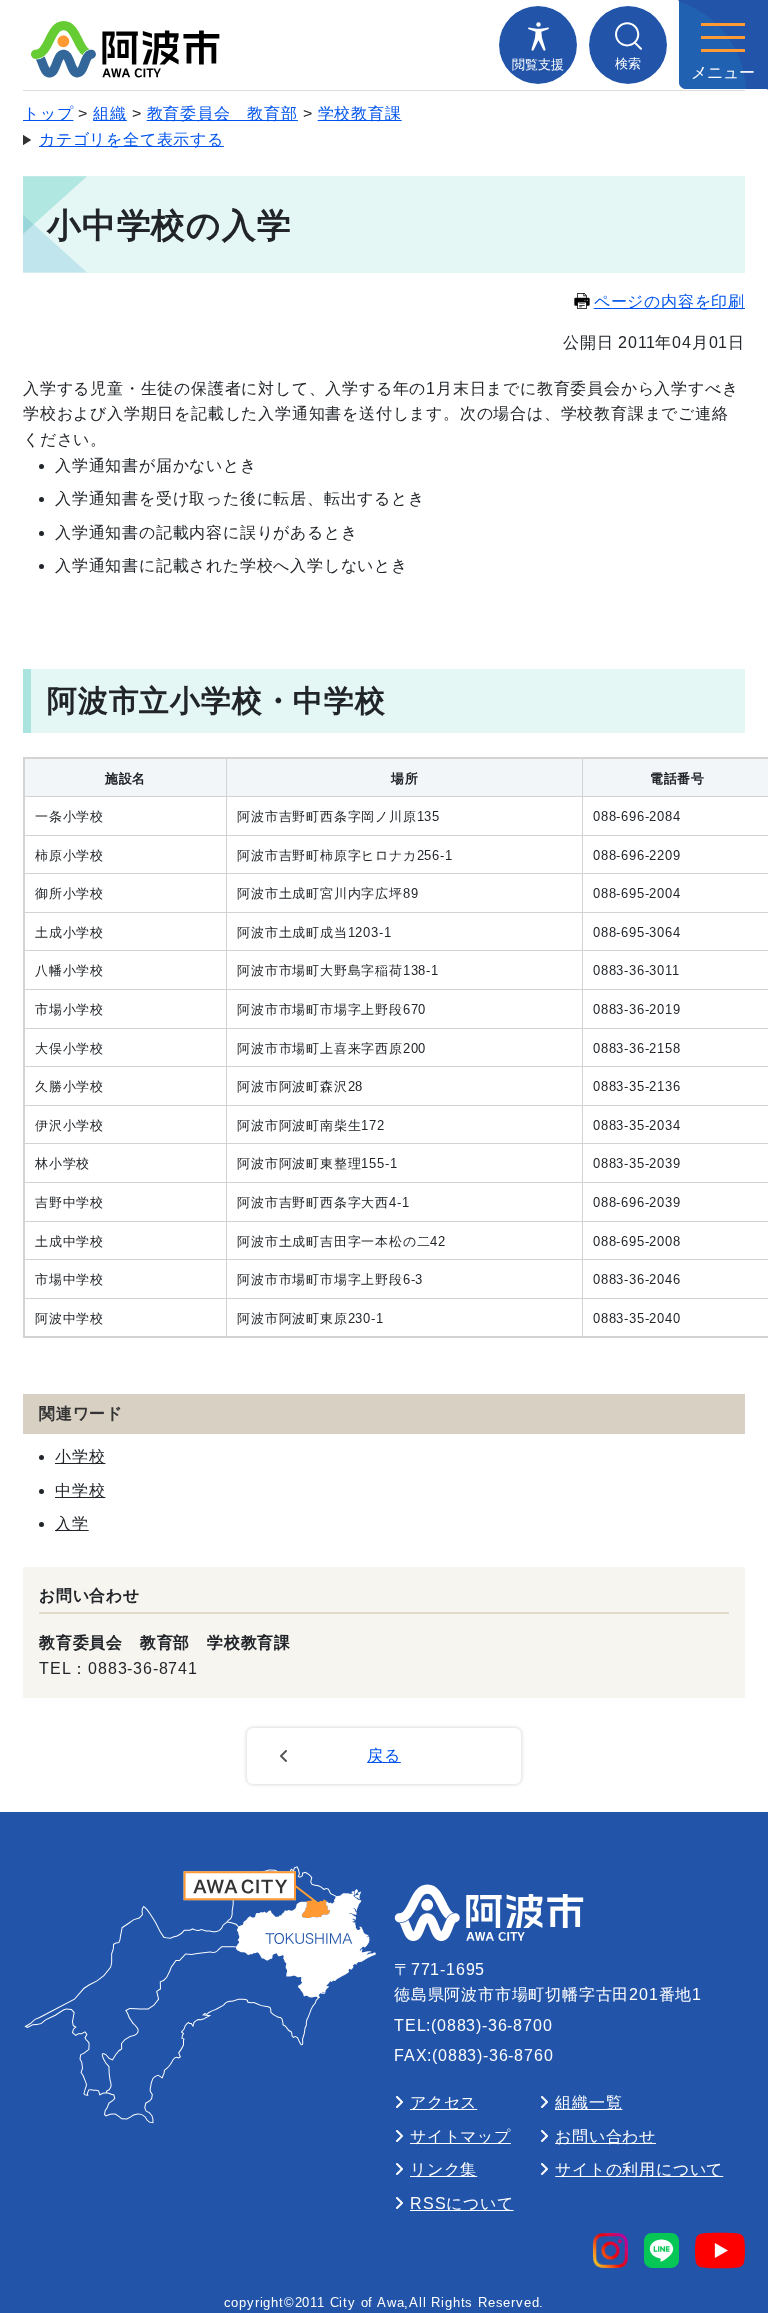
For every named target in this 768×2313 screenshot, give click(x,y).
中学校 (80, 1490)
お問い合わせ (605, 2136)
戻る (384, 1755)
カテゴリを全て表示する (131, 139)
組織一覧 (588, 2102)
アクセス (443, 2102)
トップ (48, 113)
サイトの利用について (639, 2169)
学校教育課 (360, 113)
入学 (72, 1523)
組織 (110, 113)
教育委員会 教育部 (222, 113)
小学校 (80, 1456)
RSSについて (462, 2203)
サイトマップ (460, 2136)
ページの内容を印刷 (669, 301)
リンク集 (443, 2169)
